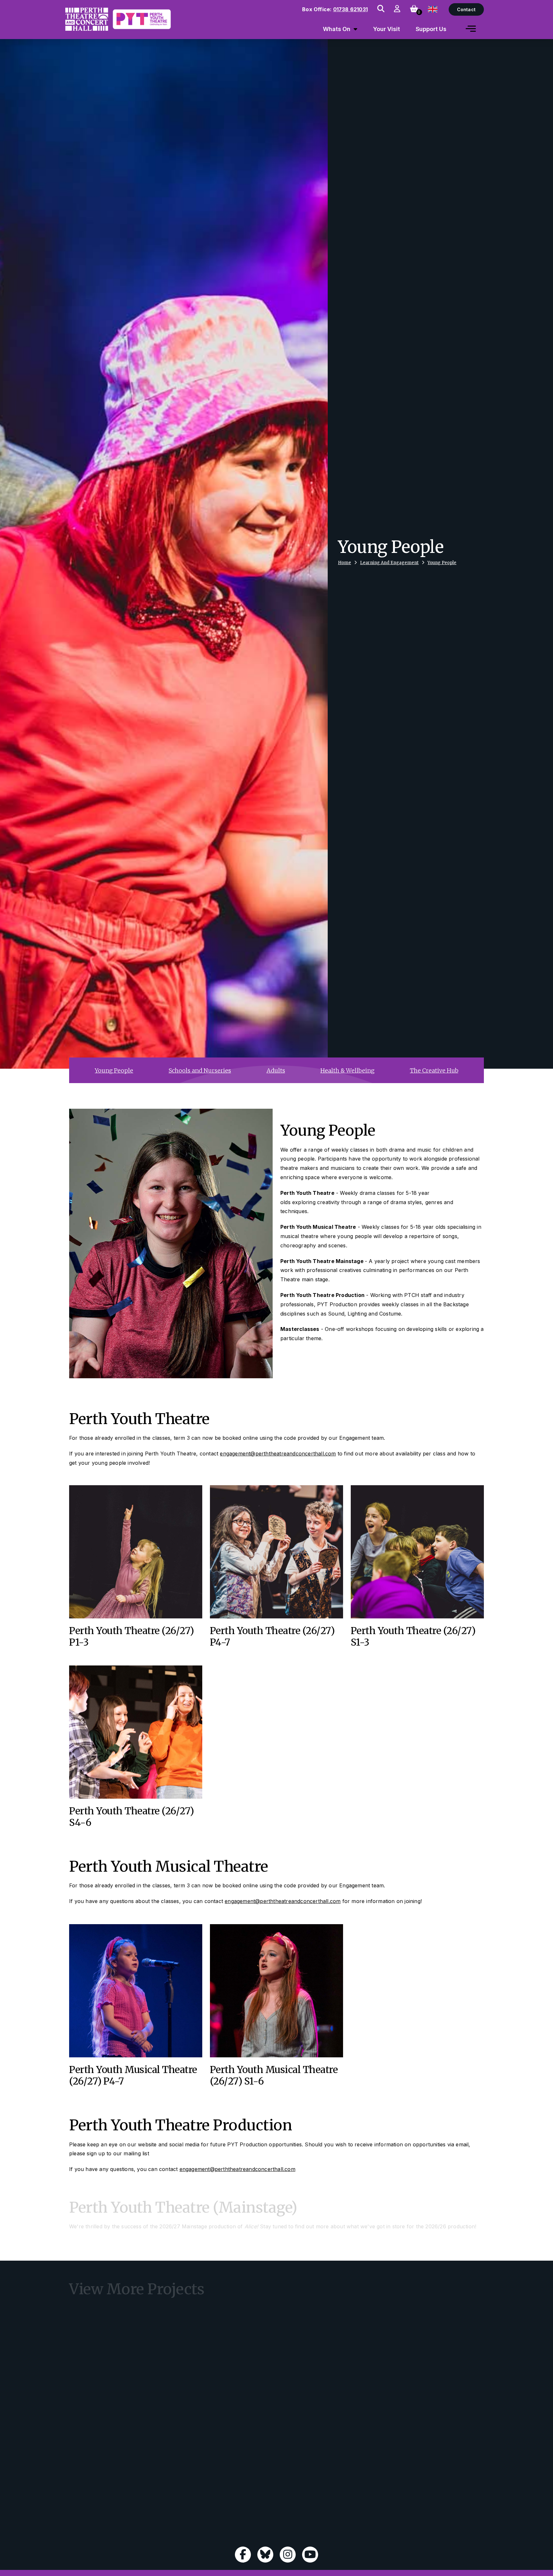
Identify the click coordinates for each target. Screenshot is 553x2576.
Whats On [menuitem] (337, 29)
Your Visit (387, 29)
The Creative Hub (434, 1070)
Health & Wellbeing (347, 1070)
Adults (276, 1070)
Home (345, 563)
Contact (466, 9)
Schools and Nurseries (200, 1070)
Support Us (431, 29)
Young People (442, 563)
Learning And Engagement (389, 563)
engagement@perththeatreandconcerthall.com (278, 1454)
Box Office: (335, 9)
